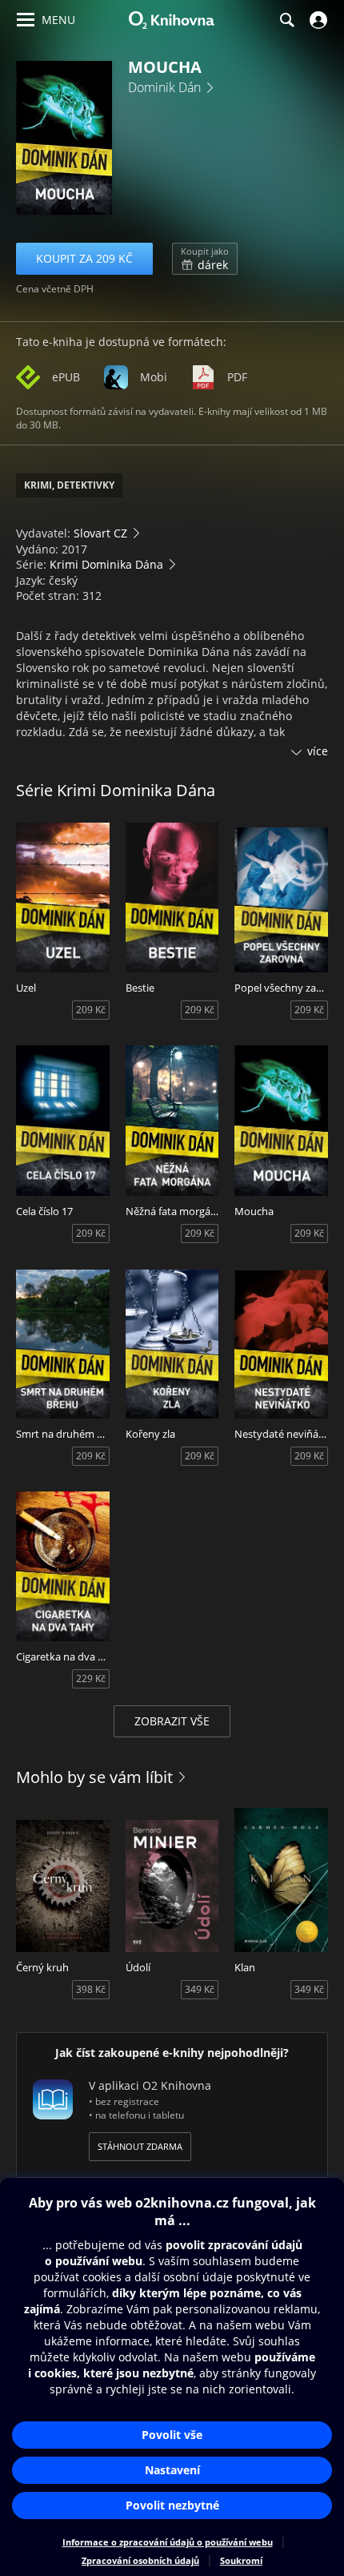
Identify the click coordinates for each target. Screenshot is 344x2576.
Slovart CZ (100, 533)
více (318, 751)
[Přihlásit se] (316, 20)
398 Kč (91, 1989)
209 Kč (91, 1010)
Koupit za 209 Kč (84, 258)
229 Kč (91, 1678)
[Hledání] (286, 20)
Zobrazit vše (172, 1721)
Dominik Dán (164, 87)
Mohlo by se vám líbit (94, 1777)
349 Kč (200, 1989)
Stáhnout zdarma (140, 2146)
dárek (205, 259)
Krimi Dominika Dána (106, 564)
